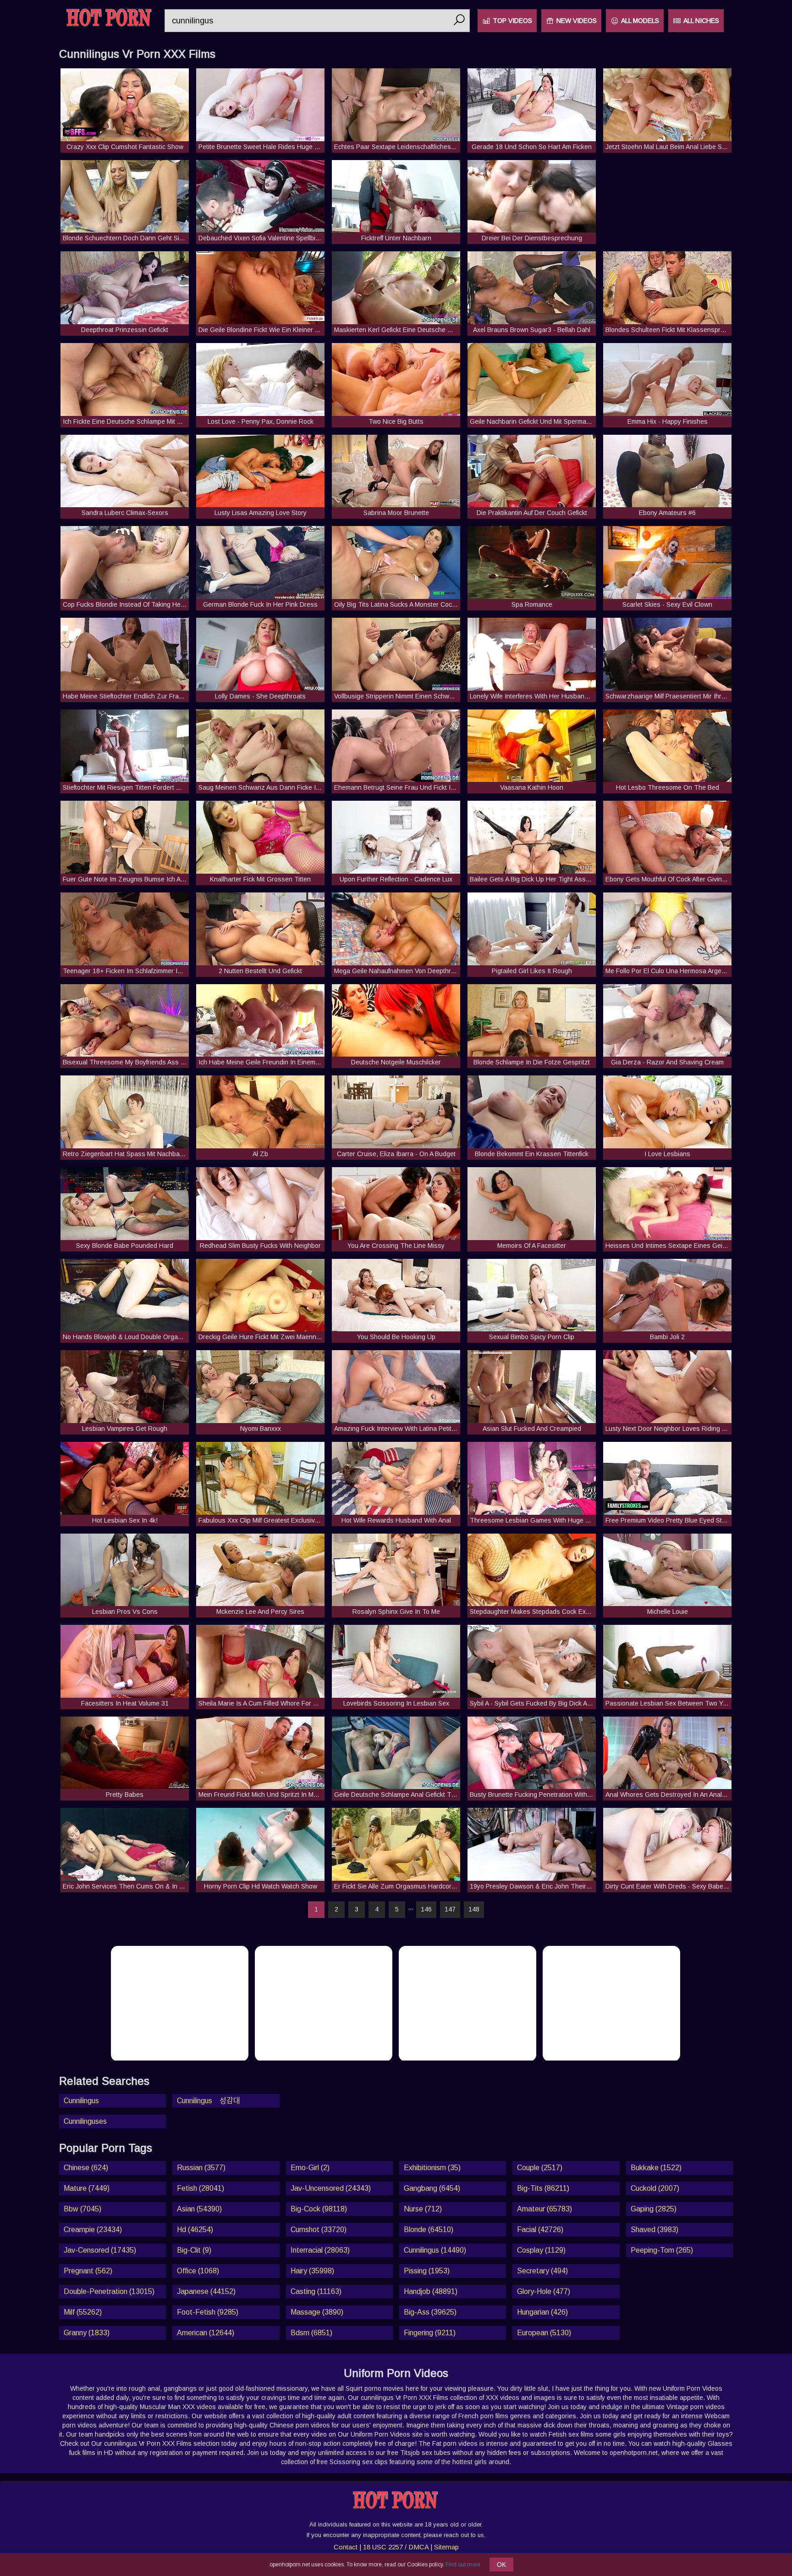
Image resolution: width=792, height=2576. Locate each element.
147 (450, 1909)
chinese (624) (86, 2168)
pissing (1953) (427, 2271)
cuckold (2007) (655, 2188)
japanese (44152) (206, 2291)
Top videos (512, 21)
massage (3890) (317, 2312)
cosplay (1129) (541, 2250)
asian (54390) (199, 2209)
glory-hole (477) (544, 2291)
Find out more (463, 2565)
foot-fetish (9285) (208, 2312)
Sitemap (446, 2547)
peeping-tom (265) (662, 2250)
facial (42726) (540, 2230)
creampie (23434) (93, 2230)
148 (474, 1909)
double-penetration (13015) (109, 2291)
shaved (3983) (654, 2230)
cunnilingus (81, 2101)
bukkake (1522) (656, 2168)
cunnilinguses (85, 2121)
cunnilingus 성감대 (209, 2101)
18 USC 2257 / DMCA (396, 2547)
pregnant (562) (88, 2271)
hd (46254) (195, 2230)
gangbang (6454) (432, 2188)
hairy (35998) (312, 2271)
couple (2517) (540, 2168)
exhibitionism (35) (432, 2168)
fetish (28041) (201, 2188)
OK (501, 2565)
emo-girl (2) (310, 2168)
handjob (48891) (431, 2291)
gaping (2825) (654, 2209)
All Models (640, 21)
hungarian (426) (542, 2312)
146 (426, 1909)
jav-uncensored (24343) (331, 2188)
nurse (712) (423, 2209)
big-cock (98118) (319, 2209)
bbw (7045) (82, 2209)
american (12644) (206, 2333)
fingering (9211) (430, 2333)
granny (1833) (87, 2333)
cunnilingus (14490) (435, 2250)
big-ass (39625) (430, 2312)
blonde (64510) (429, 2230)
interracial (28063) (320, 2250)
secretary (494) (542, 2271)
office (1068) (198, 2271)
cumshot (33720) (319, 2230)
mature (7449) (87, 2188)
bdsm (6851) (311, 2333)
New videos (577, 21)
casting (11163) (316, 2291)
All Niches (701, 21)
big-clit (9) (194, 2250)
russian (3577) (201, 2168)
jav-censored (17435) (100, 2250)
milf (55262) (83, 2312)
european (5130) (544, 2333)
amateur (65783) (544, 2209)
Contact (346, 2547)
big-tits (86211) (543, 2188)
